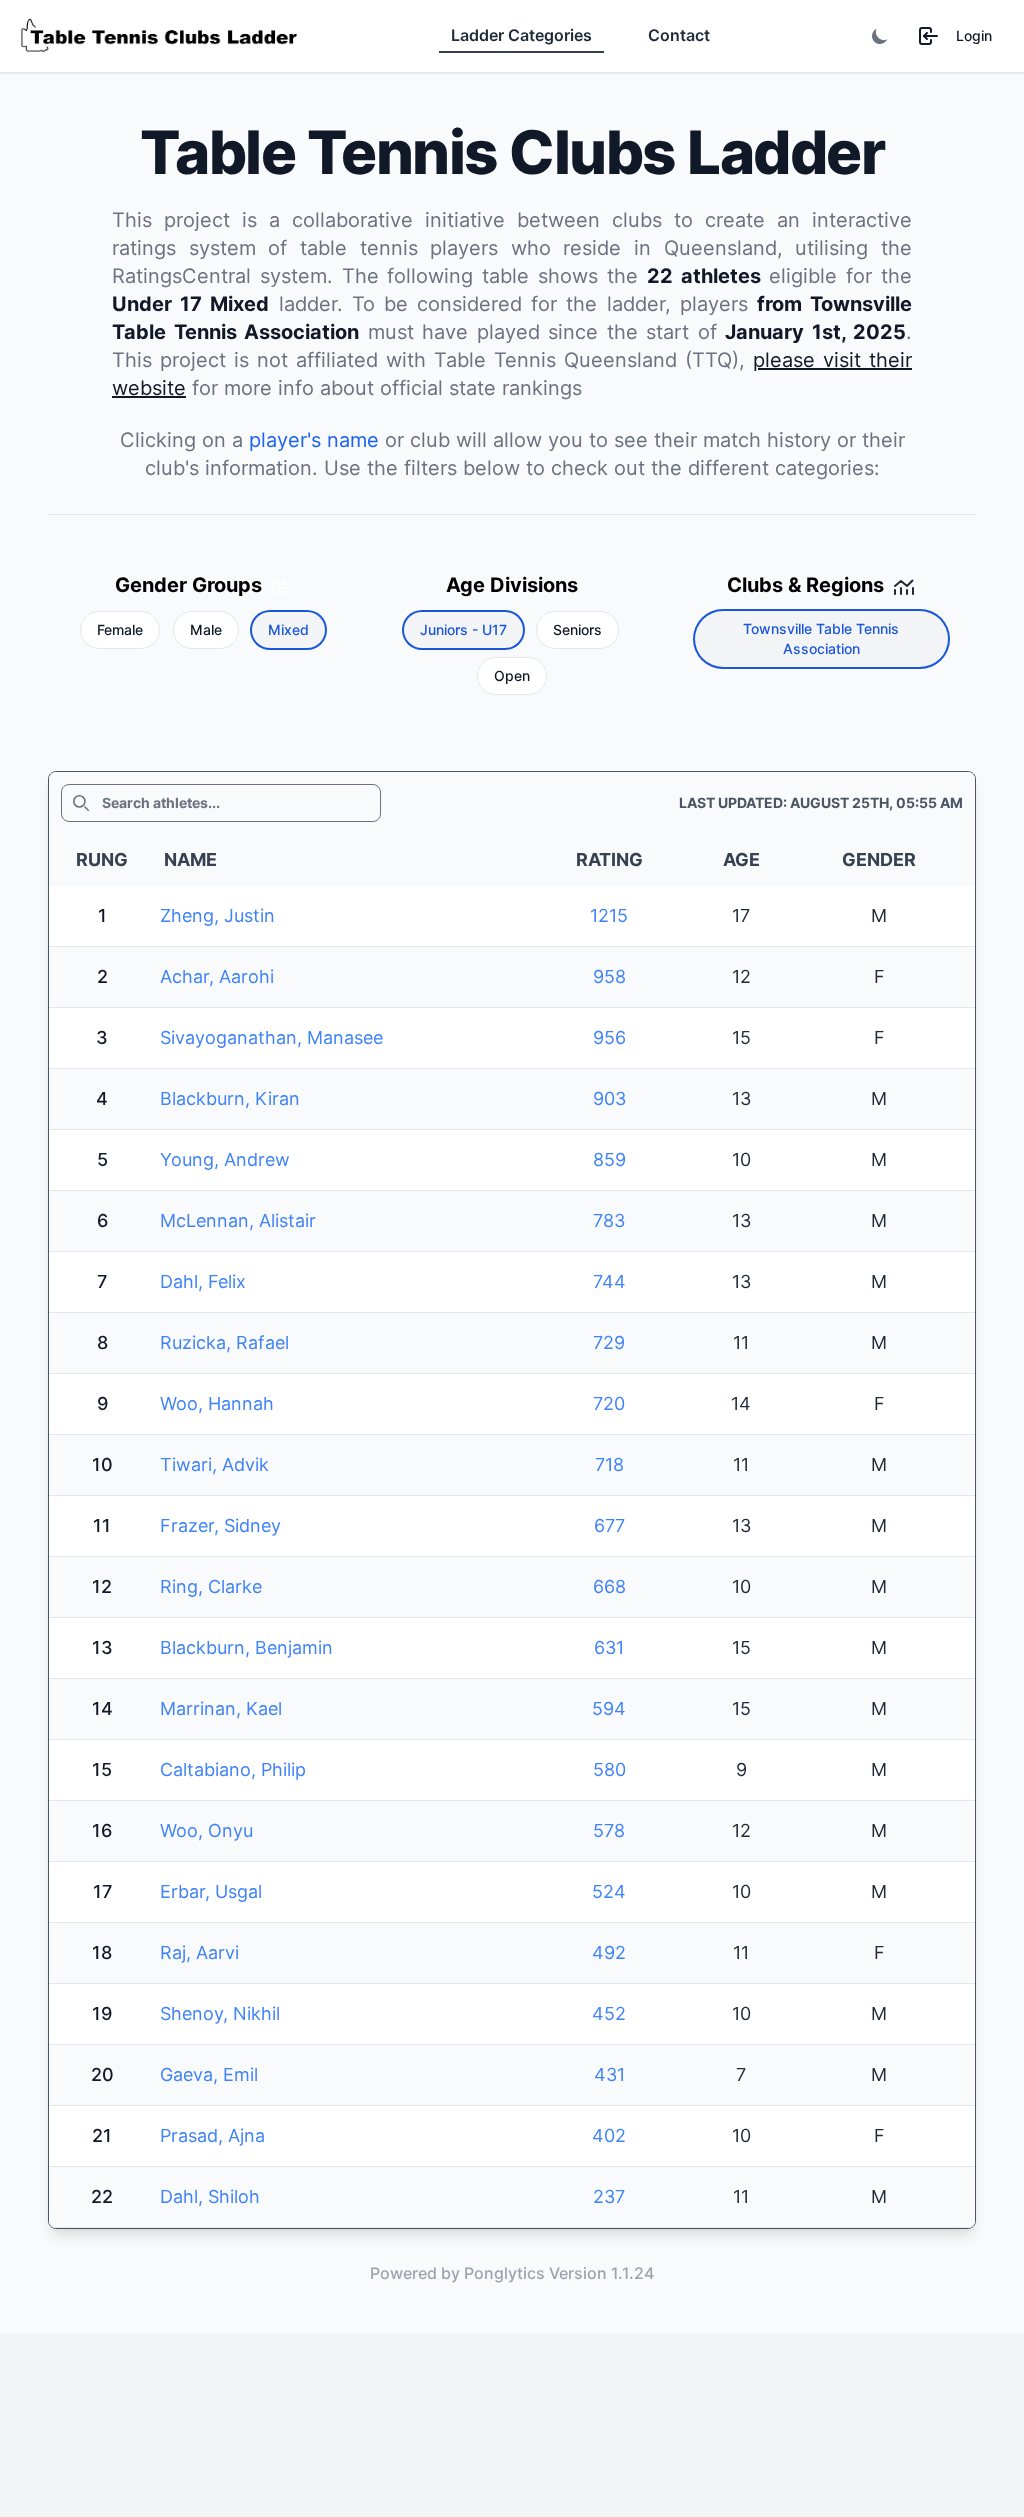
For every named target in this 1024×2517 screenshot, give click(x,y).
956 (609, 1037)
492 (609, 1952)
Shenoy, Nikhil (220, 2013)
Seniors (577, 629)
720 (609, 1403)
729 (609, 1342)
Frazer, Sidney (220, 1525)
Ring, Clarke (211, 1586)
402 (609, 2135)
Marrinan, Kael (221, 1708)
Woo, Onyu (206, 1830)
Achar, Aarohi (217, 976)
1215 (609, 915)
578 (609, 1830)
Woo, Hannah (217, 1403)
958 (609, 976)
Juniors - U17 (463, 629)
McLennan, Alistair (238, 1220)
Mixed (288, 629)
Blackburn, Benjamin (246, 1647)
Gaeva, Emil (209, 2074)
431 (609, 2074)
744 (609, 1281)
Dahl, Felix (203, 1281)
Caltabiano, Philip (233, 1769)
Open (512, 675)
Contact (679, 35)
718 (609, 1464)
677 (609, 1525)
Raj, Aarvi (199, 1952)
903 (609, 1098)
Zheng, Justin (217, 915)
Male (206, 629)
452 (609, 2013)
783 (609, 1220)
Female (120, 629)
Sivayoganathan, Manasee (271, 1037)
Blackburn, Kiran (230, 1098)
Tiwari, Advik (214, 1464)
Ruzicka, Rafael (224, 1342)
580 (609, 1769)
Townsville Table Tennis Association (821, 638)
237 (609, 2196)
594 (609, 1708)
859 (609, 1159)
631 (609, 1647)
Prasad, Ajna (212, 2135)
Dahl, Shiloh (210, 2196)
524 (609, 1891)
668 (609, 1586)
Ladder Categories (521, 35)
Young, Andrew (225, 1159)
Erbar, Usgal (211, 1891)
